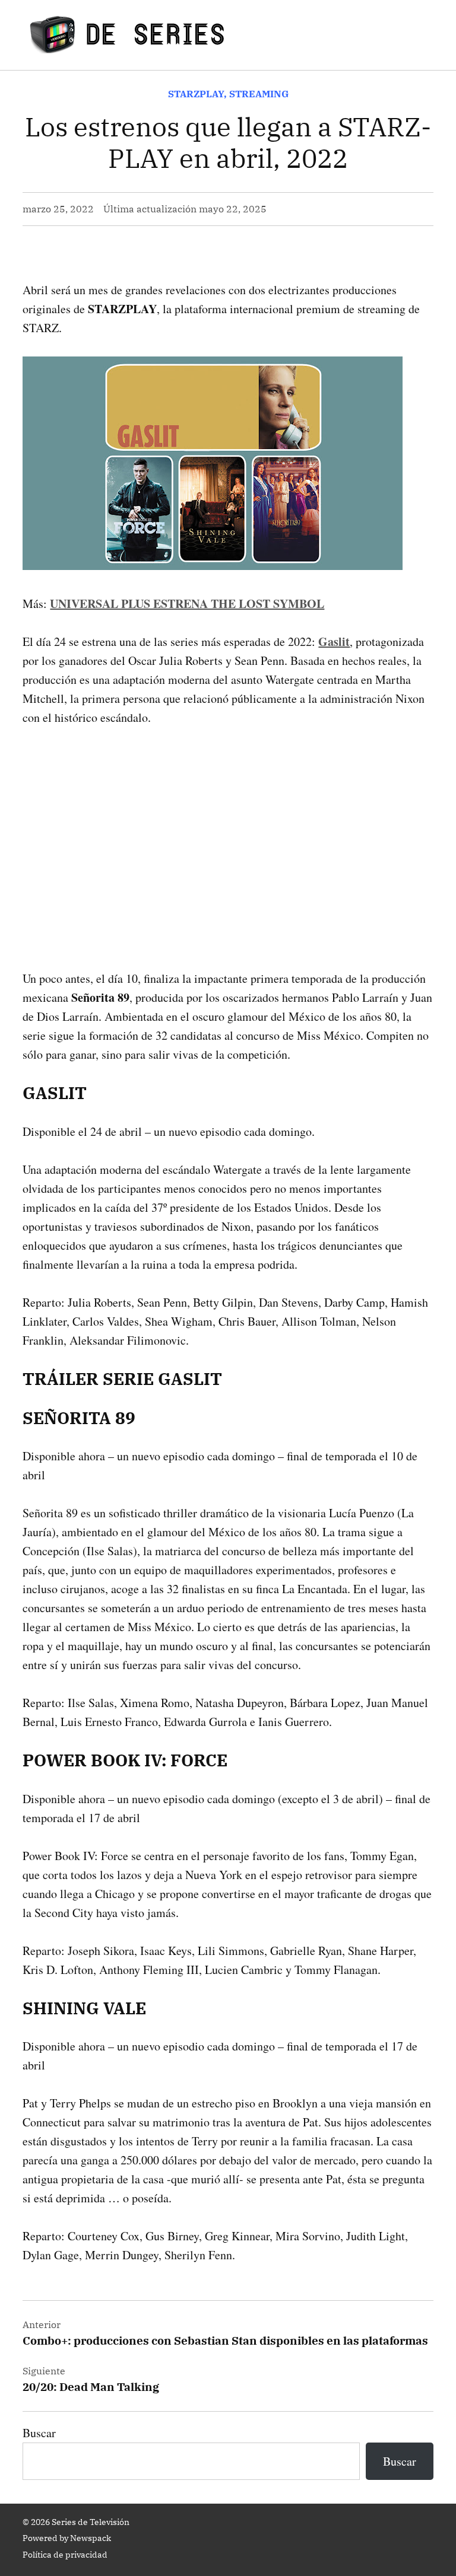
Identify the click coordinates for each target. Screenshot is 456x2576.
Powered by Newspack (67, 2538)
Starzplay (196, 94)
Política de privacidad (65, 2555)
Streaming (259, 94)
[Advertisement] (228, 829)
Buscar (39, 2433)
